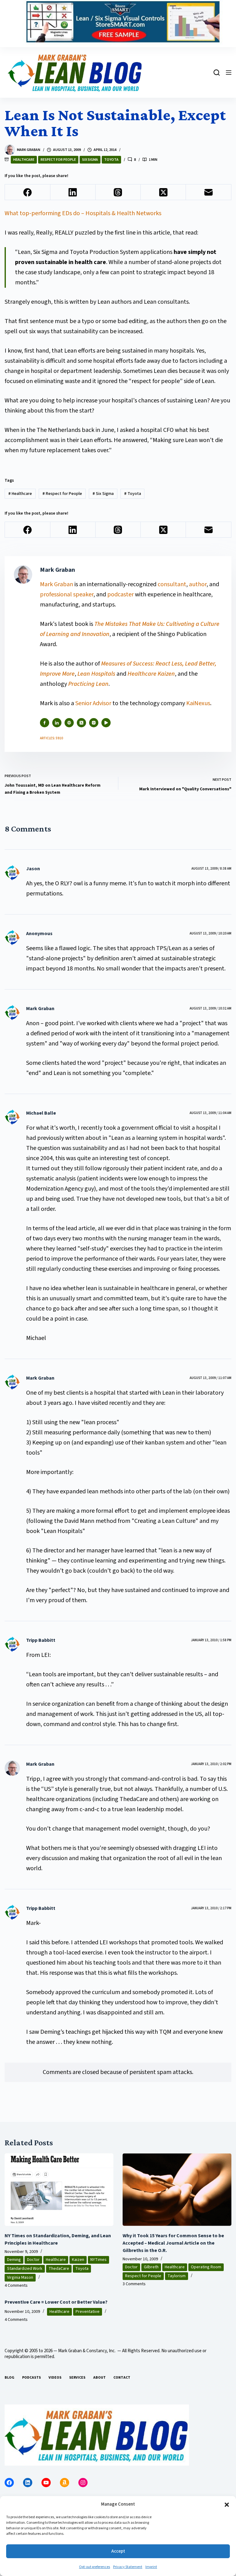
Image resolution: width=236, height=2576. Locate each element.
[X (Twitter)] (163, 192)
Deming (14, 2260)
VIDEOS (55, 2378)
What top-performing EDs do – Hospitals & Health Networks (83, 213)
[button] (227, 2505)
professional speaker (67, 595)
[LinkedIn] (73, 192)
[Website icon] (69, 723)
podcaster (120, 595)
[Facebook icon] (45, 723)
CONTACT (122, 2378)
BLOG (10, 2378)
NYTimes (98, 2260)
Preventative (88, 2312)
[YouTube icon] (106, 723)
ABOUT (99, 2378)
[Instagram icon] (94, 723)
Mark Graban (57, 584)
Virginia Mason (20, 2278)
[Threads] (118, 192)
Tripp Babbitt (41, 1640)
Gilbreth (151, 2267)
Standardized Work (25, 2269)
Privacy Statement (128, 2567)
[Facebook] (28, 192)
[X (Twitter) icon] (81, 723)
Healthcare (24, 160)
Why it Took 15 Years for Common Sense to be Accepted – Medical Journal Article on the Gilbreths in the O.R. (173, 2243)
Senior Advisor (93, 703)
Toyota (111, 160)
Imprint (151, 2567)
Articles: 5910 (51, 738)
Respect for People (58, 160)
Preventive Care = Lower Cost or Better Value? (56, 2302)
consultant (172, 584)
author (198, 584)
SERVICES (77, 2378)
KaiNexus (198, 703)
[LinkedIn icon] (57, 723)
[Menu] (229, 73)
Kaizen (78, 2260)
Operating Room (206, 2267)
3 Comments (134, 2284)
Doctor (33, 2260)
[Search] (217, 73)
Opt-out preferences (94, 2567)
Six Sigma (90, 160)
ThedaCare (59, 2269)
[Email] (208, 192)
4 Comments (16, 2286)
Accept (118, 2551)
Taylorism (177, 2276)
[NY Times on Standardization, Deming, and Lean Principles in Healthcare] (59, 2190)
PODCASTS (31, 2378)
